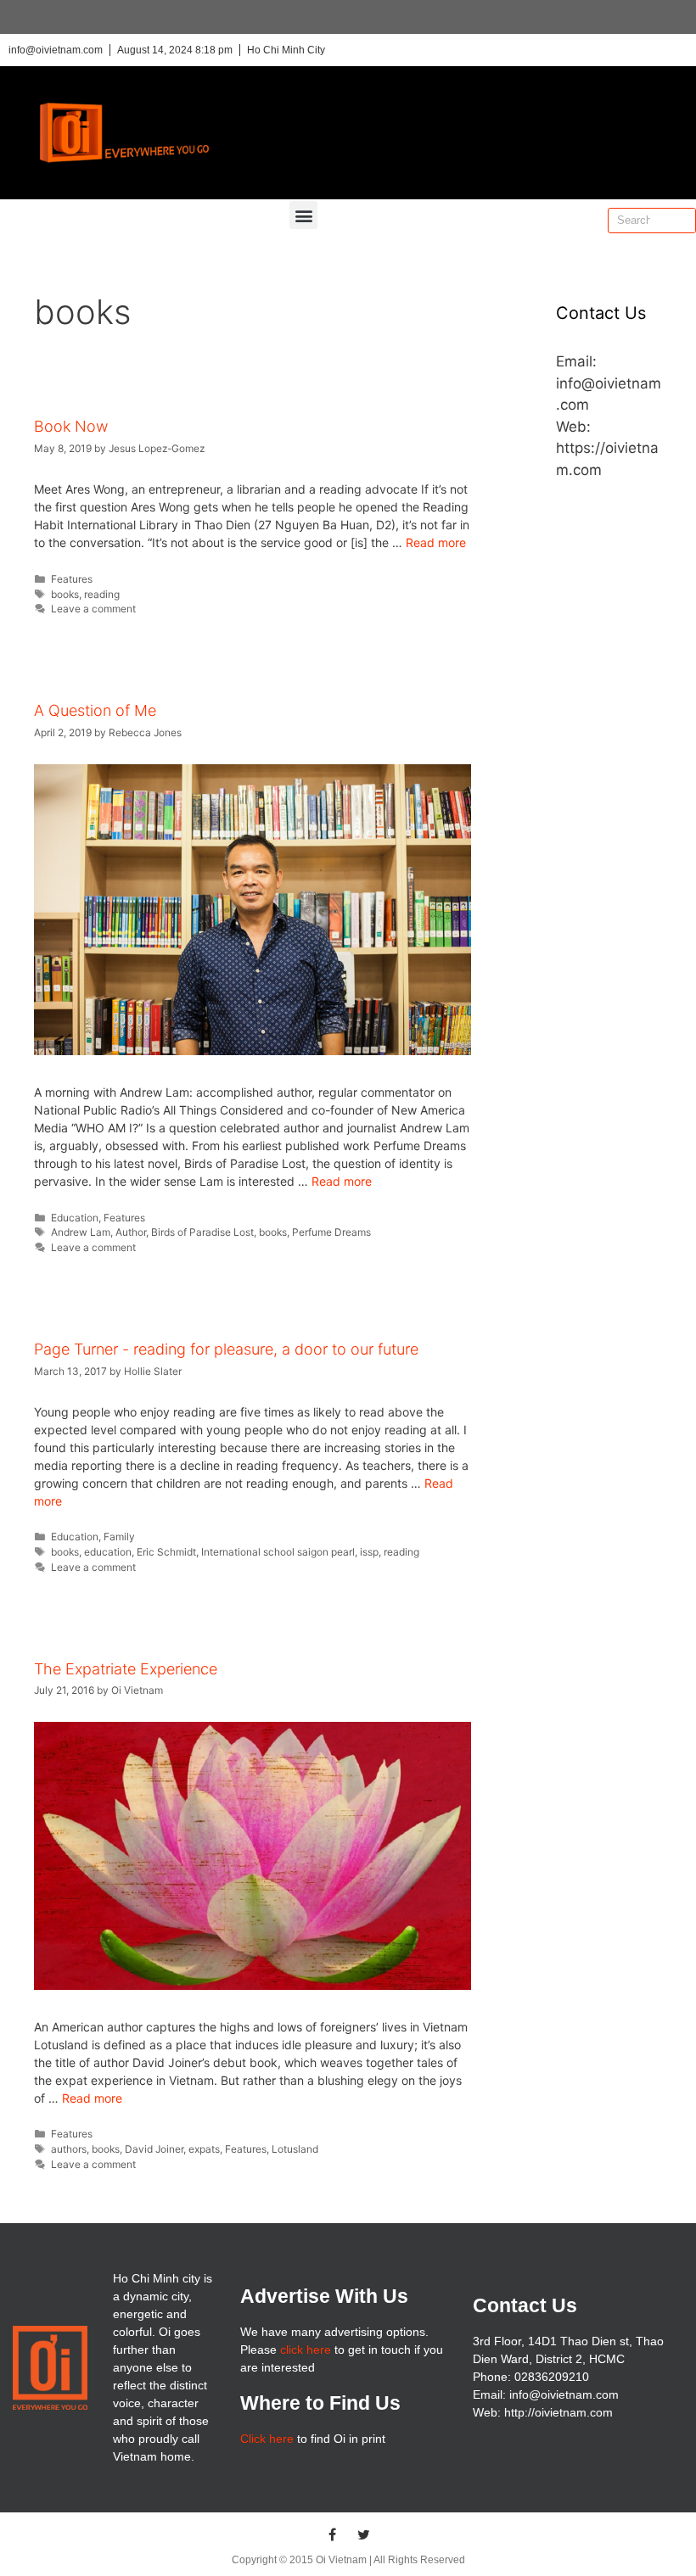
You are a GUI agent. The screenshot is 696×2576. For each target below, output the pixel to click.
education (108, 1552)
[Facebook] (333, 2534)
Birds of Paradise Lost (202, 1232)
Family (119, 1537)
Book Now (71, 426)
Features (72, 579)
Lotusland (295, 2149)
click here (306, 2350)
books (65, 594)
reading (102, 594)
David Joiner (154, 2149)
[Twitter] (364, 2534)
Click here (267, 2439)
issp (369, 1552)
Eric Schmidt (166, 1552)
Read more (436, 542)
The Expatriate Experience (126, 1669)
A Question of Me (95, 710)
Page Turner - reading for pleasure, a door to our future (226, 1349)
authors (69, 2149)
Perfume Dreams (331, 1232)
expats (204, 2149)
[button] (303, 215)
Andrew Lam (81, 1232)
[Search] (682, 221)
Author (131, 1232)
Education (75, 1218)
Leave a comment (93, 609)
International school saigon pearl (278, 1552)
